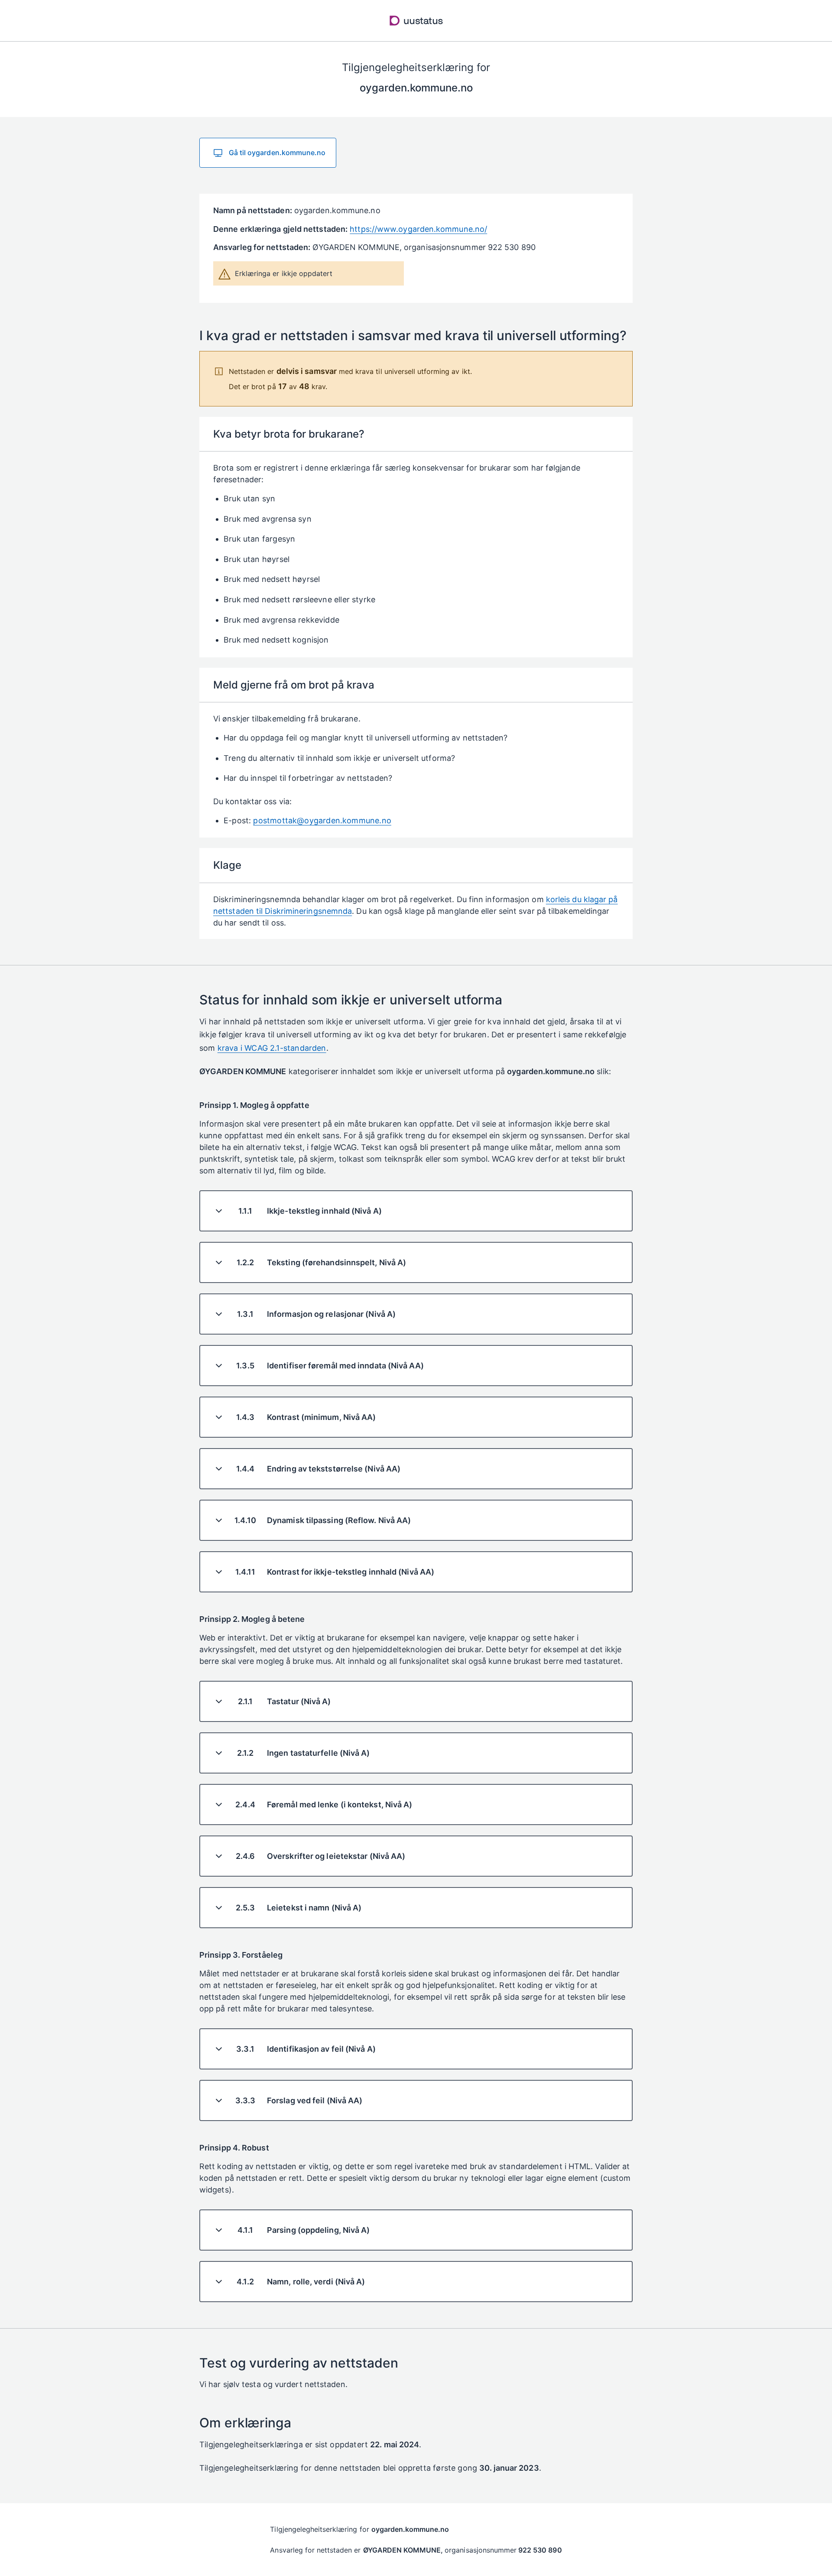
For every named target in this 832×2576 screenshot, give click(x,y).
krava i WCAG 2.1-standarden (272, 1048)
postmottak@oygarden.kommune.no (322, 820)
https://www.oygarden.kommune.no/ (418, 229)
